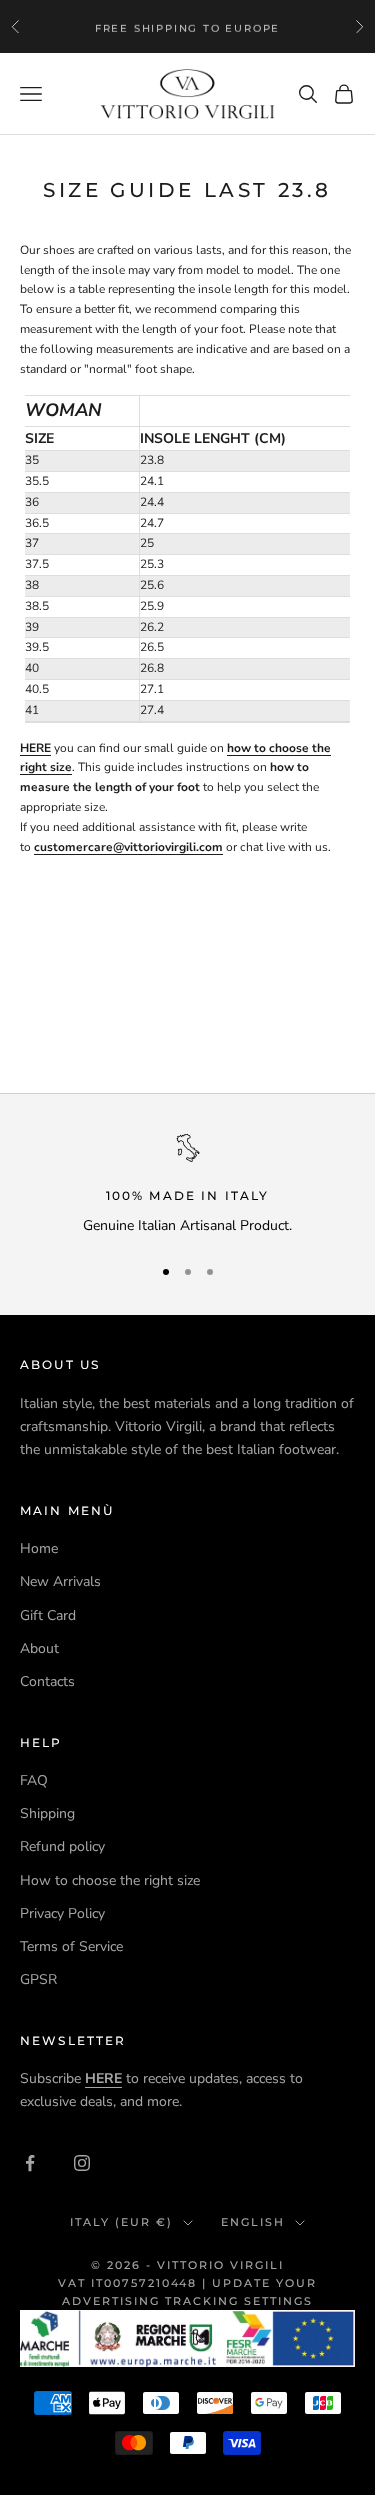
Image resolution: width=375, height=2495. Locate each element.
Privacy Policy (62, 1913)
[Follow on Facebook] (30, 2163)
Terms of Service (71, 1946)
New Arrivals (60, 1581)
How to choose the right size (110, 1880)
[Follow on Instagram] (82, 2163)
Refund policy (62, 1846)
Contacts (47, 1681)
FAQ (34, 1780)
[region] (187, 1185)
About (39, 1648)
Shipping (47, 1813)
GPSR (38, 1979)
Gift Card (48, 1615)
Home (39, 1548)
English (253, 2222)
